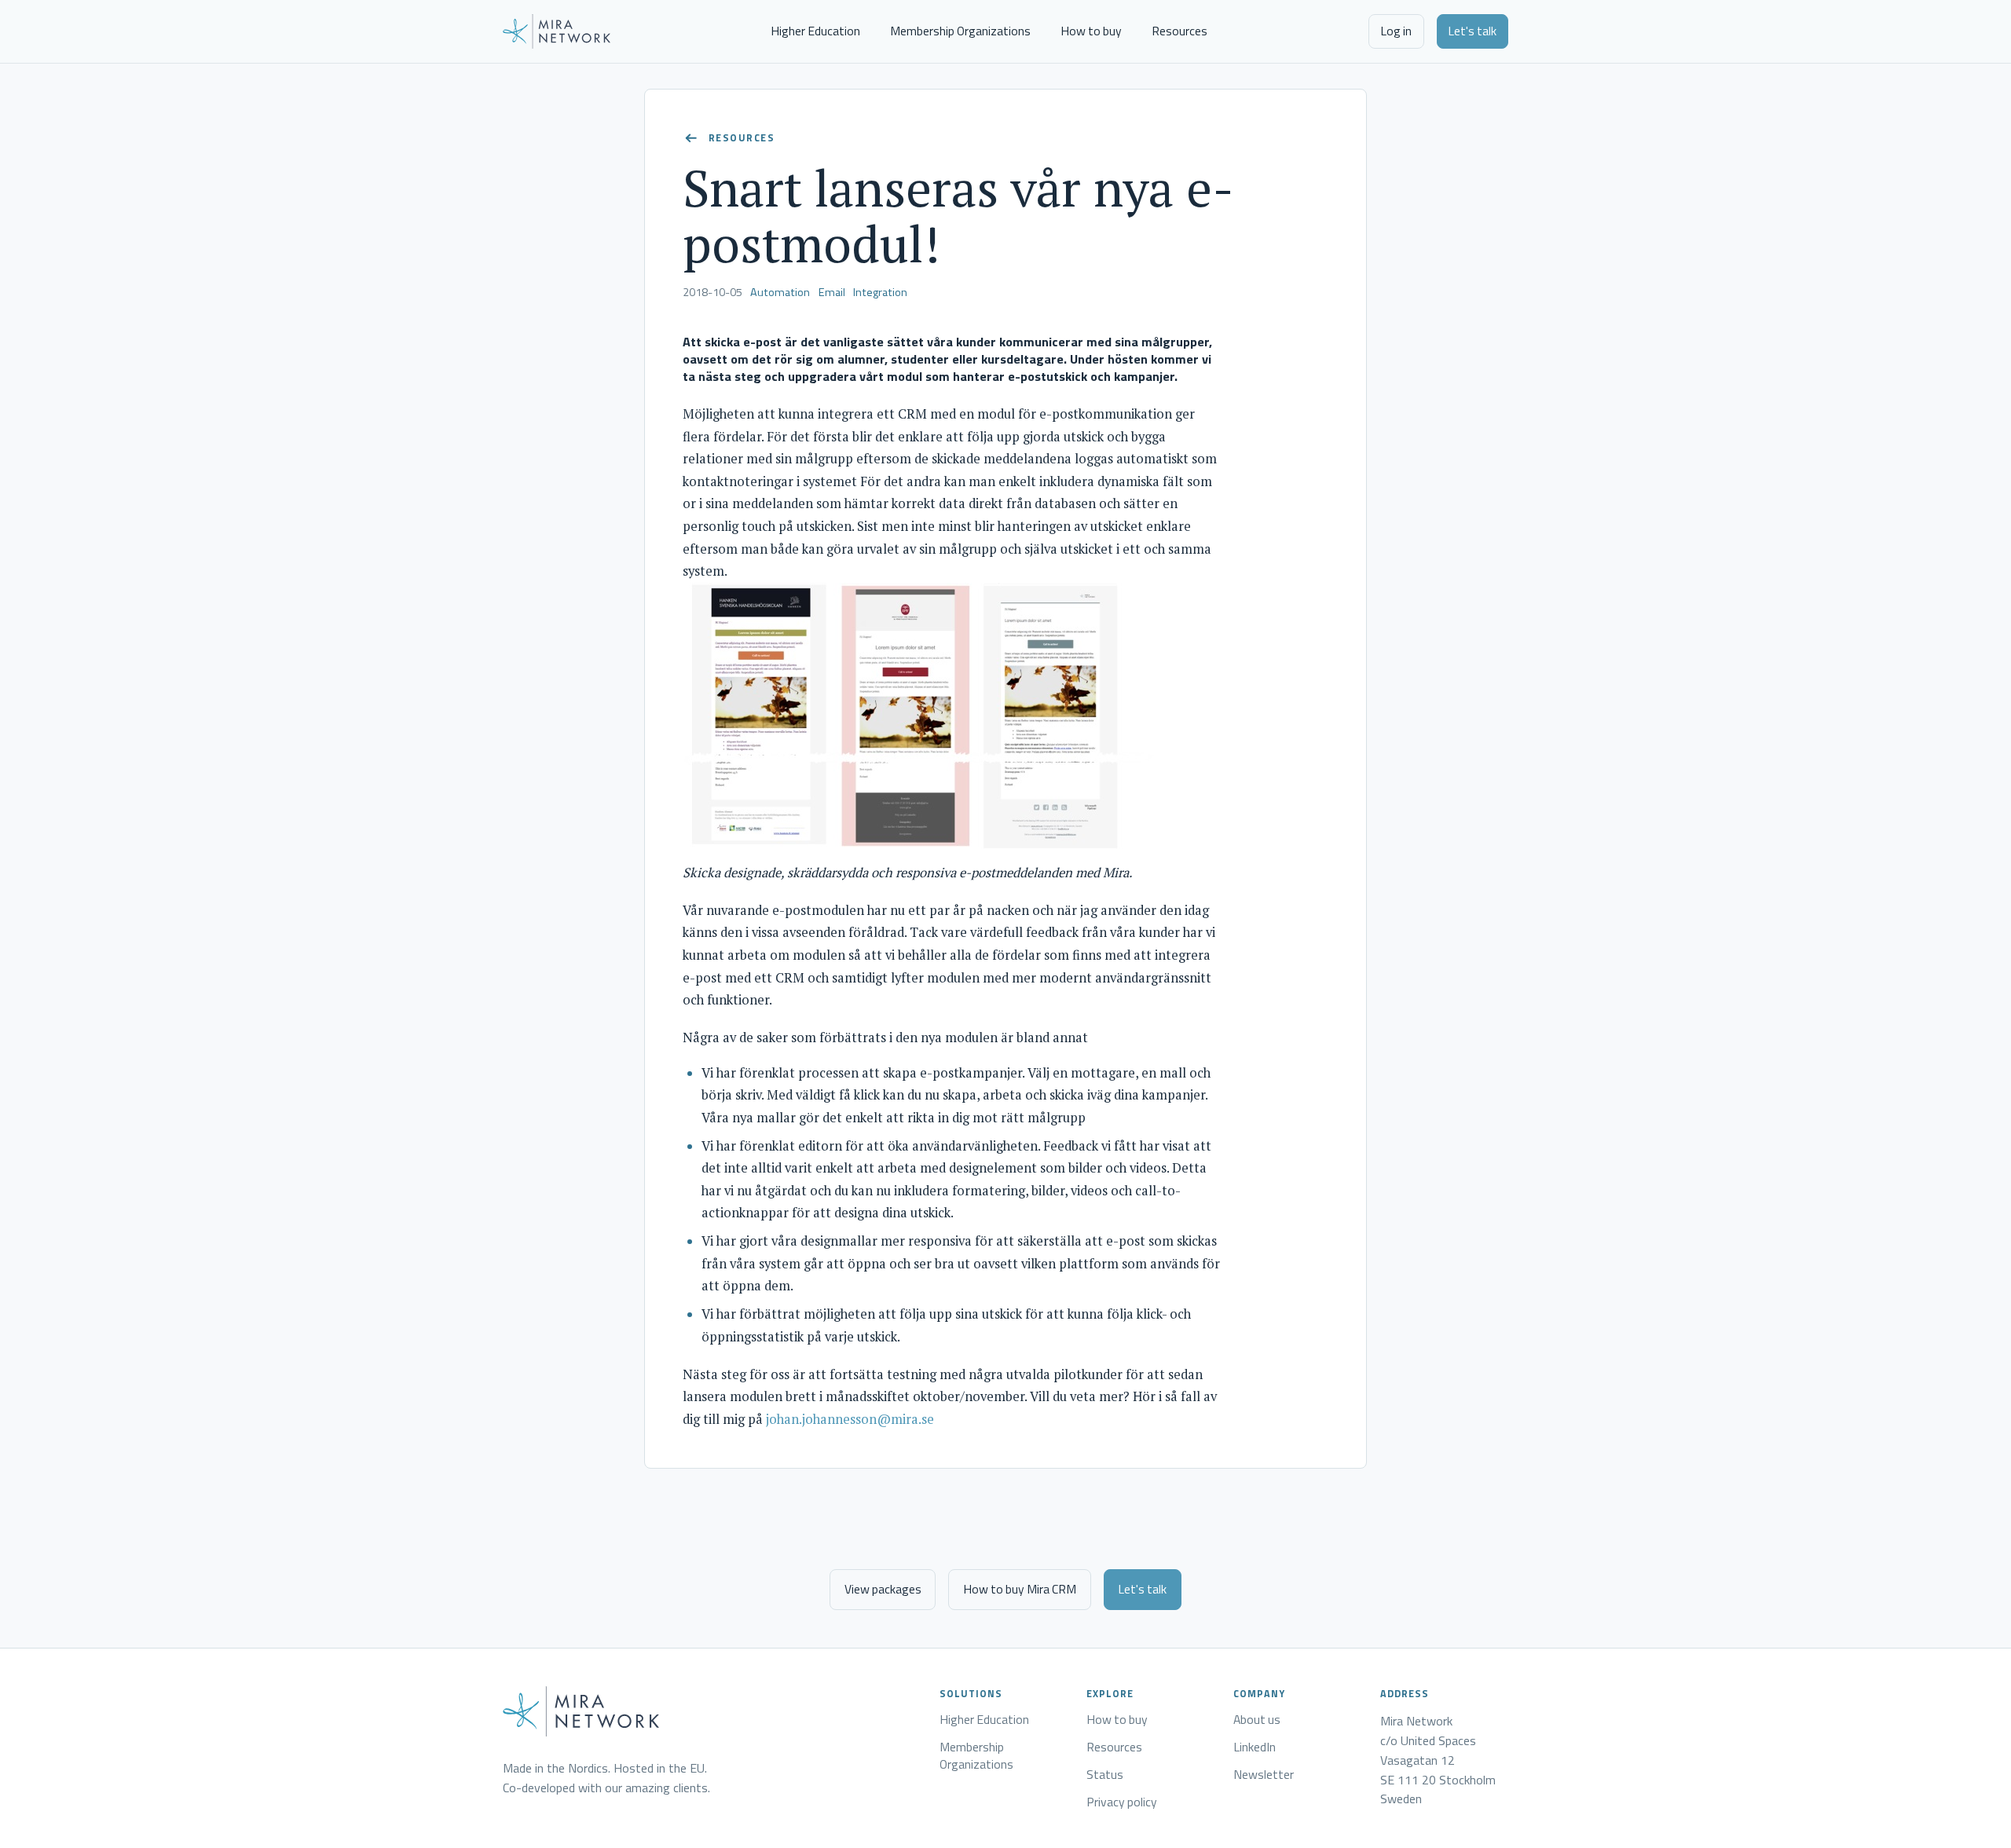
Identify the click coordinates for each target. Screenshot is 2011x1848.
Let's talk (1472, 31)
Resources (1179, 31)
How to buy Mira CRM (1020, 1589)
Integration (880, 292)
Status (1105, 1775)
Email (832, 292)
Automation (780, 292)
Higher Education (815, 31)
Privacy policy (1122, 1802)
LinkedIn (1255, 1747)
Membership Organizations (960, 31)
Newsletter (1264, 1775)
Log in (1396, 31)
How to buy (1091, 31)
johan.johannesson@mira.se (850, 1419)
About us (1257, 1720)
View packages (883, 1589)
